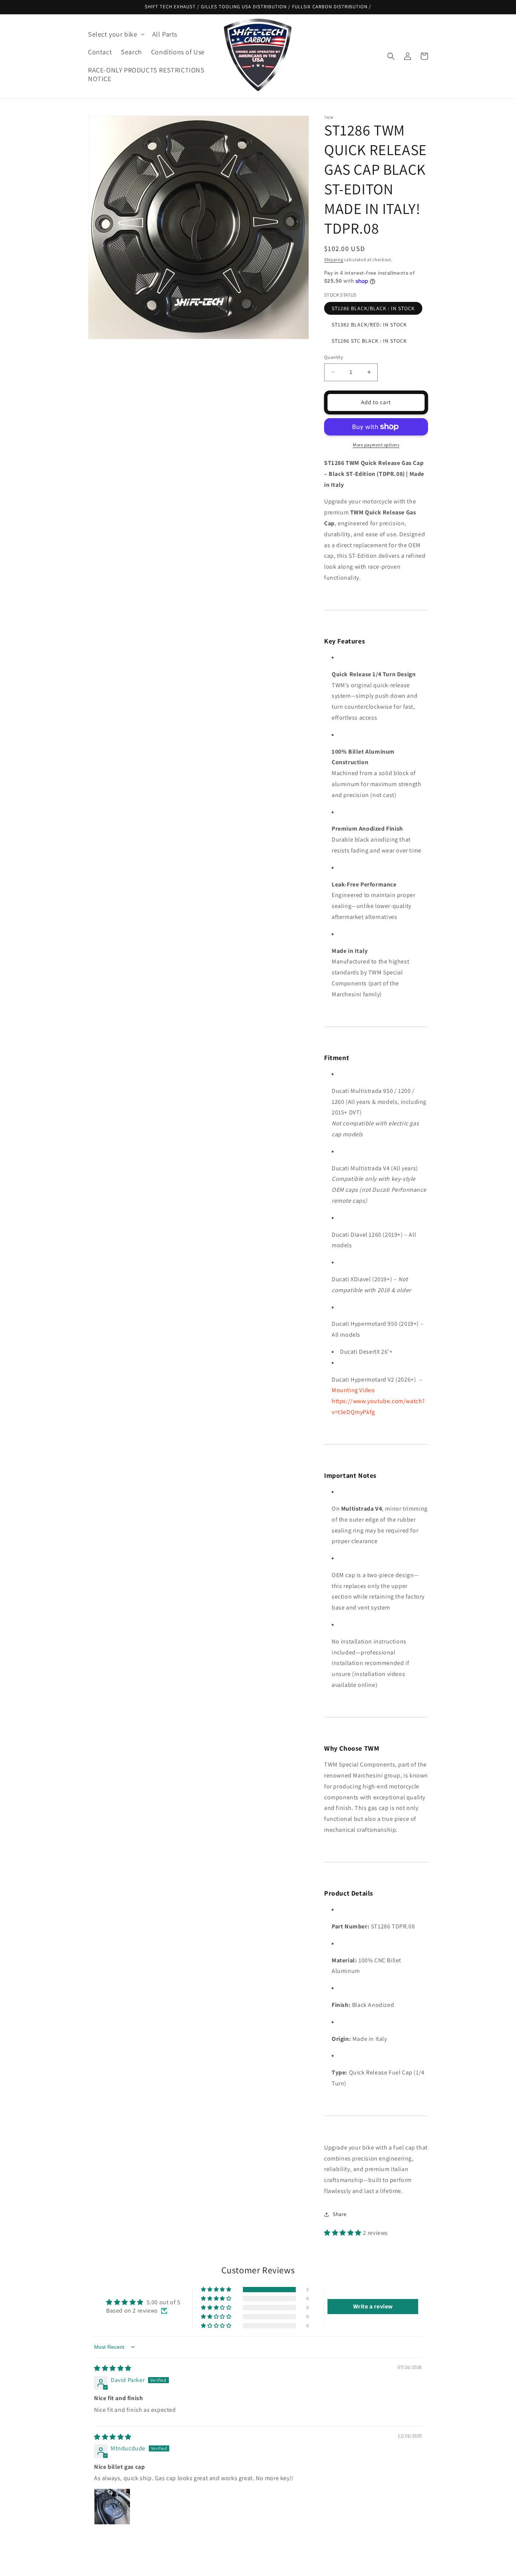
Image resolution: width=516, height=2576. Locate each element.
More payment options (376, 445)
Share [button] (340, 2214)
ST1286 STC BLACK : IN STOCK (369, 341)
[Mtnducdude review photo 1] (112, 2507)
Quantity (334, 357)
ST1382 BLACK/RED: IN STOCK (369, 325)
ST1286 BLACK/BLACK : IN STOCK (373, 308)
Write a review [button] (373, 2306)
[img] (113, 2368)
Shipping (334, 259)
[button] (116, 34)
